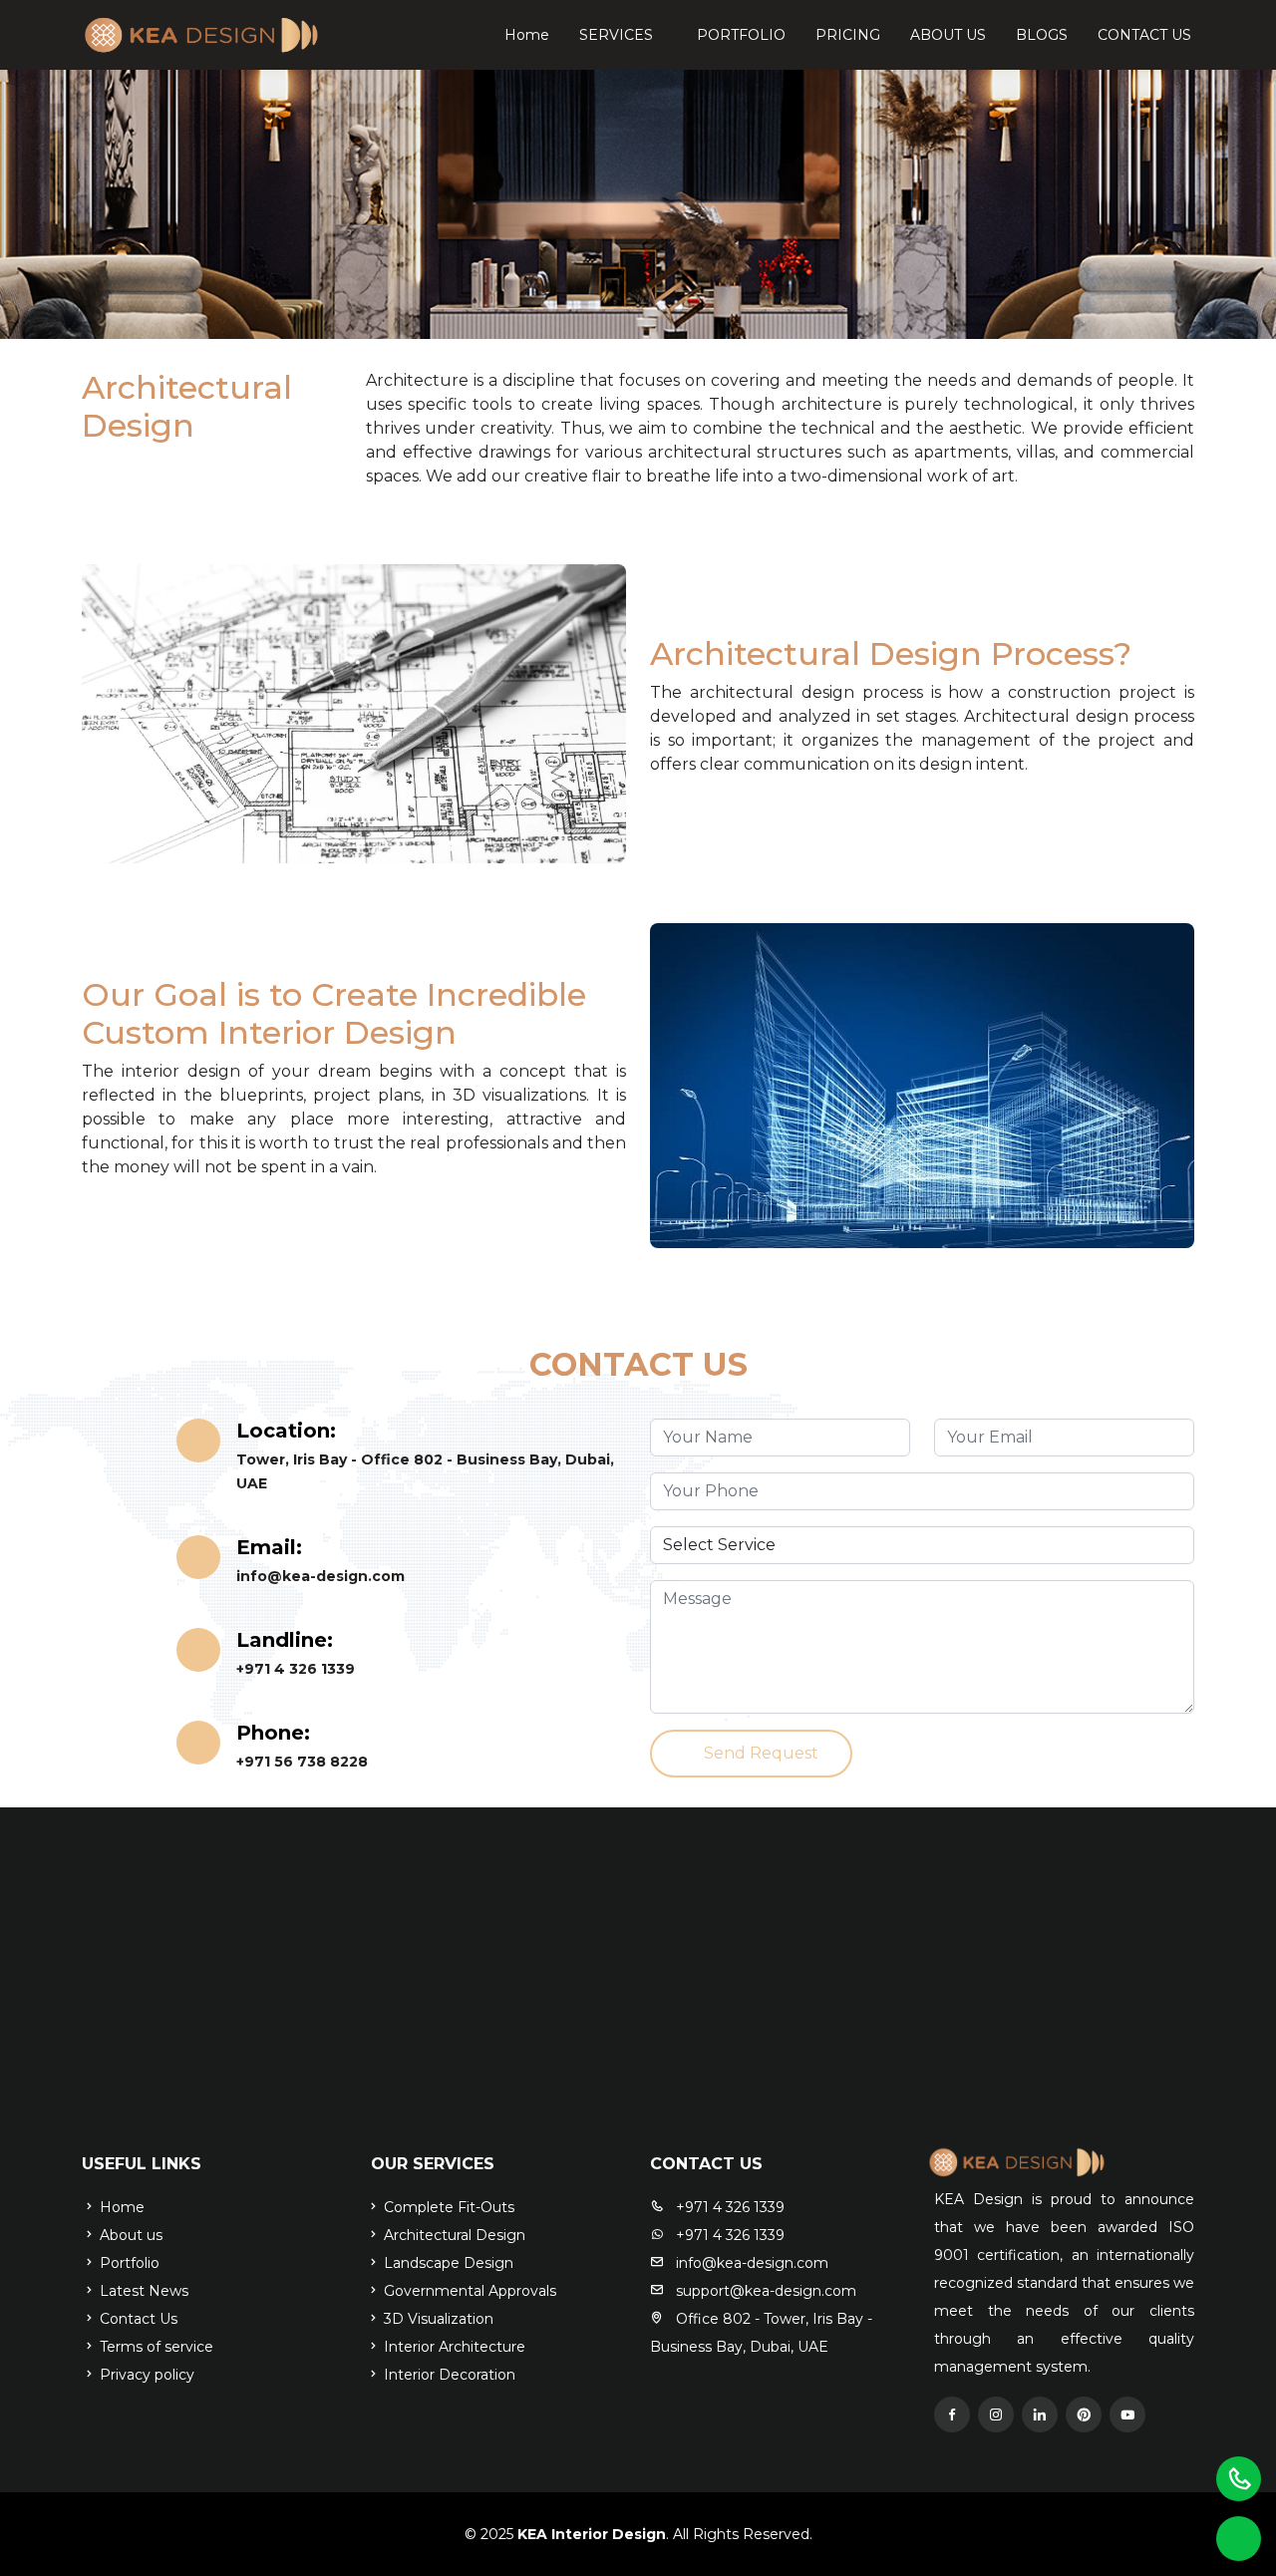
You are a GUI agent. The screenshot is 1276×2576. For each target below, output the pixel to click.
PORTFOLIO (741, 35)
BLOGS (1042, 35)
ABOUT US (948, 35)
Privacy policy (145, 2375)
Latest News (142, 2291)
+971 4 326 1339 (296, 1669)
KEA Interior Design (590, 2534)
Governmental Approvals (468, 2291)
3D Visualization (437, 2319)
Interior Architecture (453, 2347)
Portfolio (128, 2263)
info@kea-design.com (320, 1576)
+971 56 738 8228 (302, 1762)
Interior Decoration (448, 2375)
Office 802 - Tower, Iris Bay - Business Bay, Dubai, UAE (761, 2333)
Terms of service (155, 2347)
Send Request (761, 1753)
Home (527, 35)
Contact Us (137, 2319)
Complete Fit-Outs (447, 2207)
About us (129, 2235)
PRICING (848, 35)
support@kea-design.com (764, 2291)
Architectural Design (453, 2235)
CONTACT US (1144, 35)
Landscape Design (447, 2263)
